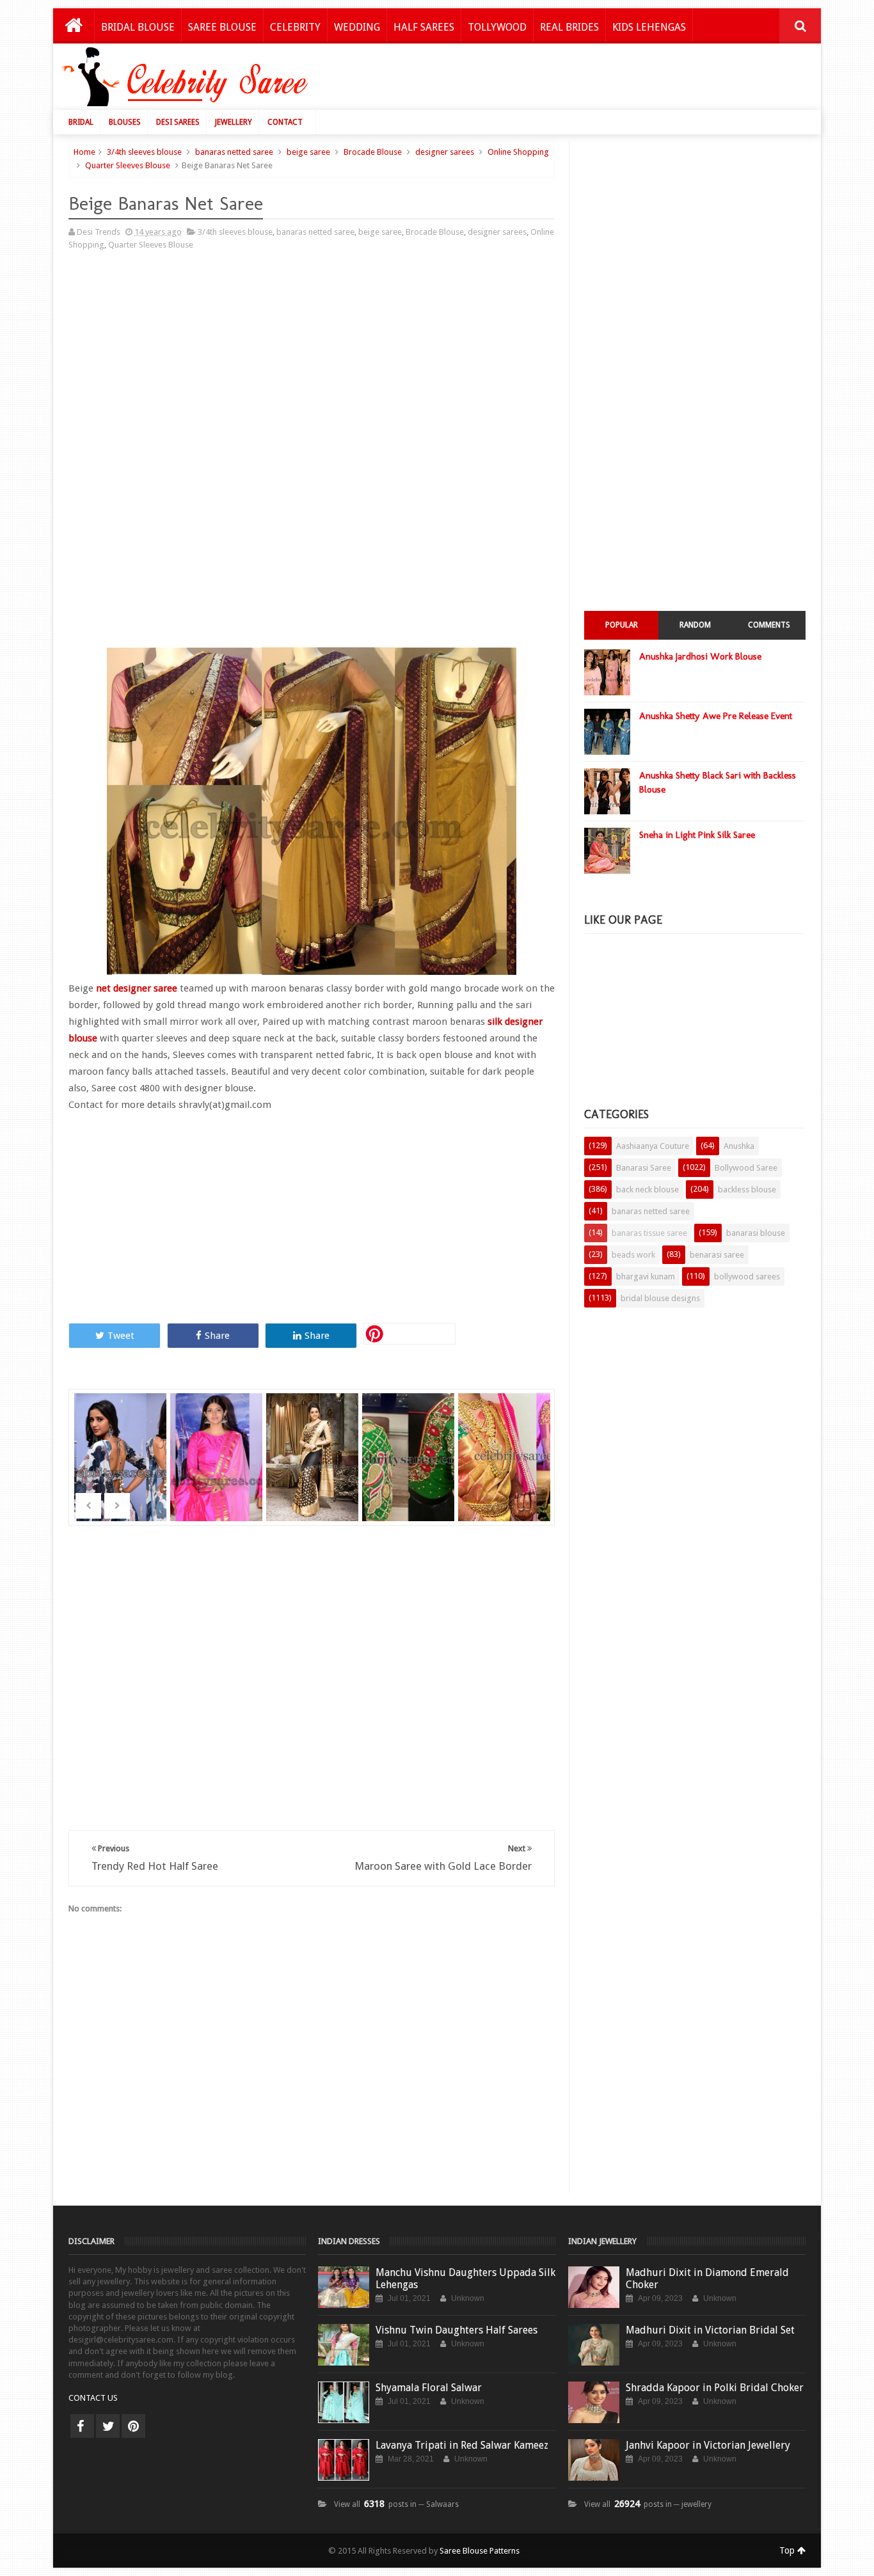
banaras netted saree (234, 152)
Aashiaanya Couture (653, 1146)
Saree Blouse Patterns (480, 2551)
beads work (633, 1255)
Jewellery (234, 122)
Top (788, 2550)
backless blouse (747, 1189)
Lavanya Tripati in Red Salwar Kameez (462, 2445)
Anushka (739, 1146)
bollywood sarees (747, 1276)
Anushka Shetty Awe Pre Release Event (716, 716)
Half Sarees (424, 27)
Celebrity (295, 27)
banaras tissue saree (649, 1233)
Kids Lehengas (649, 27)
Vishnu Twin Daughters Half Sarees (457, 2330)
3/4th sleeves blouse (144, 152)
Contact (285, 122)
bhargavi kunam (646, 1276)
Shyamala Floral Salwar (429, 2388)
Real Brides (569, 27)
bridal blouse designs (660, 1298)
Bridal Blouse (138, 27)
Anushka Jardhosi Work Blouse (700, 656)
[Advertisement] (579, 80)
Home (84, 152)
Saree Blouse (222, 27)
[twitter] (108, 2426)
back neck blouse (648, 1189)
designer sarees (445, 152)
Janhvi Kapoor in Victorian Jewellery (708, 2445)
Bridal (81, 122)
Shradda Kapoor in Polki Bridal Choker (715, 2388)
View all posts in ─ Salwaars (396, 2504)
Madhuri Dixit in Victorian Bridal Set (710, 2330)
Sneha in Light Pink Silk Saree (697, 835)
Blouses (125, 122)
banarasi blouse (756, 1233)
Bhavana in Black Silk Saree (314, 1440)
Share (217, 1336)
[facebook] (82, 2426)
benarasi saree (717, 1255)
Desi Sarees (178, 122)
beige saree (308, 152)
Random (695, 625)
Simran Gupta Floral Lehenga (122, 1440)
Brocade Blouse (373, 152)
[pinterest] (133, 2426)
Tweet (121, 1336)
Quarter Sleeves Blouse (128, 165)
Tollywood (497, 27)
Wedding (357, 27)
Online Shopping (518, 152)
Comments (769, 625)
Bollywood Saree (746, 1168)
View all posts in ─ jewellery (648, 2504)
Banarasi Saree (644, 1168)
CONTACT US (93, 2398)
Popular (622, 625)
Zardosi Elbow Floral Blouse (506, 1440)
